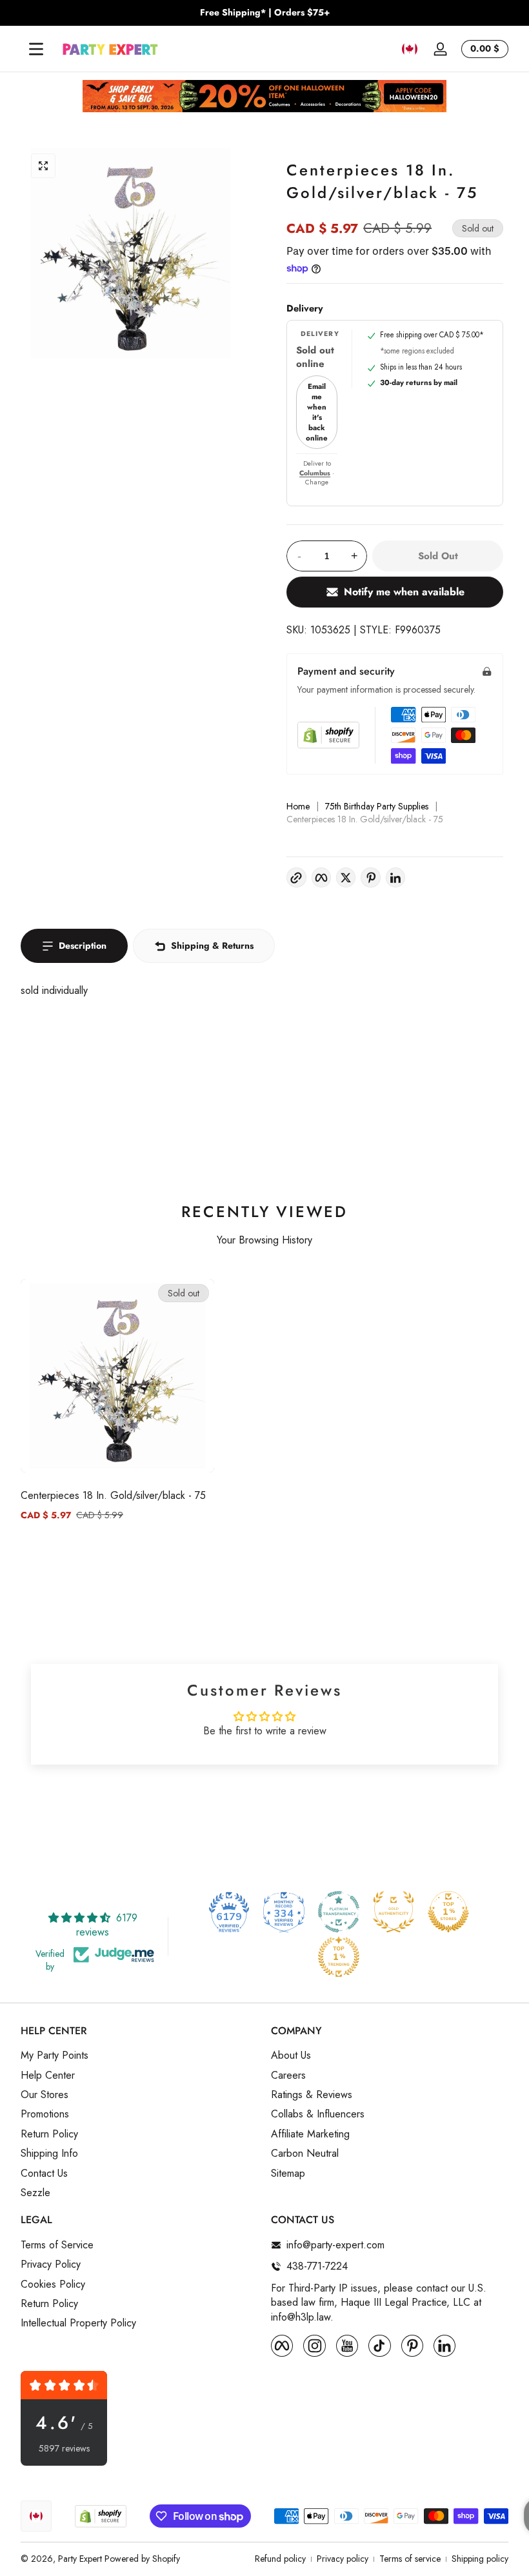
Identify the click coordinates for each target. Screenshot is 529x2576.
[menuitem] (139, 2056)
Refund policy (280, 2559)
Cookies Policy (53, 2284)
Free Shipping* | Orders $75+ (265, 13)
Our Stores (45, 2095)
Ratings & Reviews (312, 2095)
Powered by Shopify (142, 2559)
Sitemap (288, 2174)
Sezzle (35, 2193)
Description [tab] (83, 946)
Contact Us (44, 2174)
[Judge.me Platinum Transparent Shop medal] (339, 1912)
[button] (410, 49)
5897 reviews (64, 2449)
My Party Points (55, 2056)
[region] (264, 13)
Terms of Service (57, 2245)
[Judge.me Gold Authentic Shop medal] (394, 1912)
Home (298, 807)
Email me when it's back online (317, 412)
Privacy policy (343, 2559)
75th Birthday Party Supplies (377, 807)
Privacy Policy (51, 2264)
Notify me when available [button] (404, 592)
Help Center (48, 2076)
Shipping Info (49, 2154)
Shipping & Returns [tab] (212, 946)
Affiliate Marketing (310, 2134)
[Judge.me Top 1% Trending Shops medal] (339, 1957)
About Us (291, 2056)
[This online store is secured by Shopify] (328, 735)
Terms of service (410, 2559)
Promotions (45, 2114)
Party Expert (80, 2559)
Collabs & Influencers (318, 2114)
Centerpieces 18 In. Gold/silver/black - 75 (113, 1495)
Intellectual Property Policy (78, 2323)
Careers (288, 2076)
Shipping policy (480, 2559)
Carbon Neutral (305, 2154)
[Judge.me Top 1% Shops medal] (448, 1912)
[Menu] (36, 49)
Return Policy (49, 2134)
